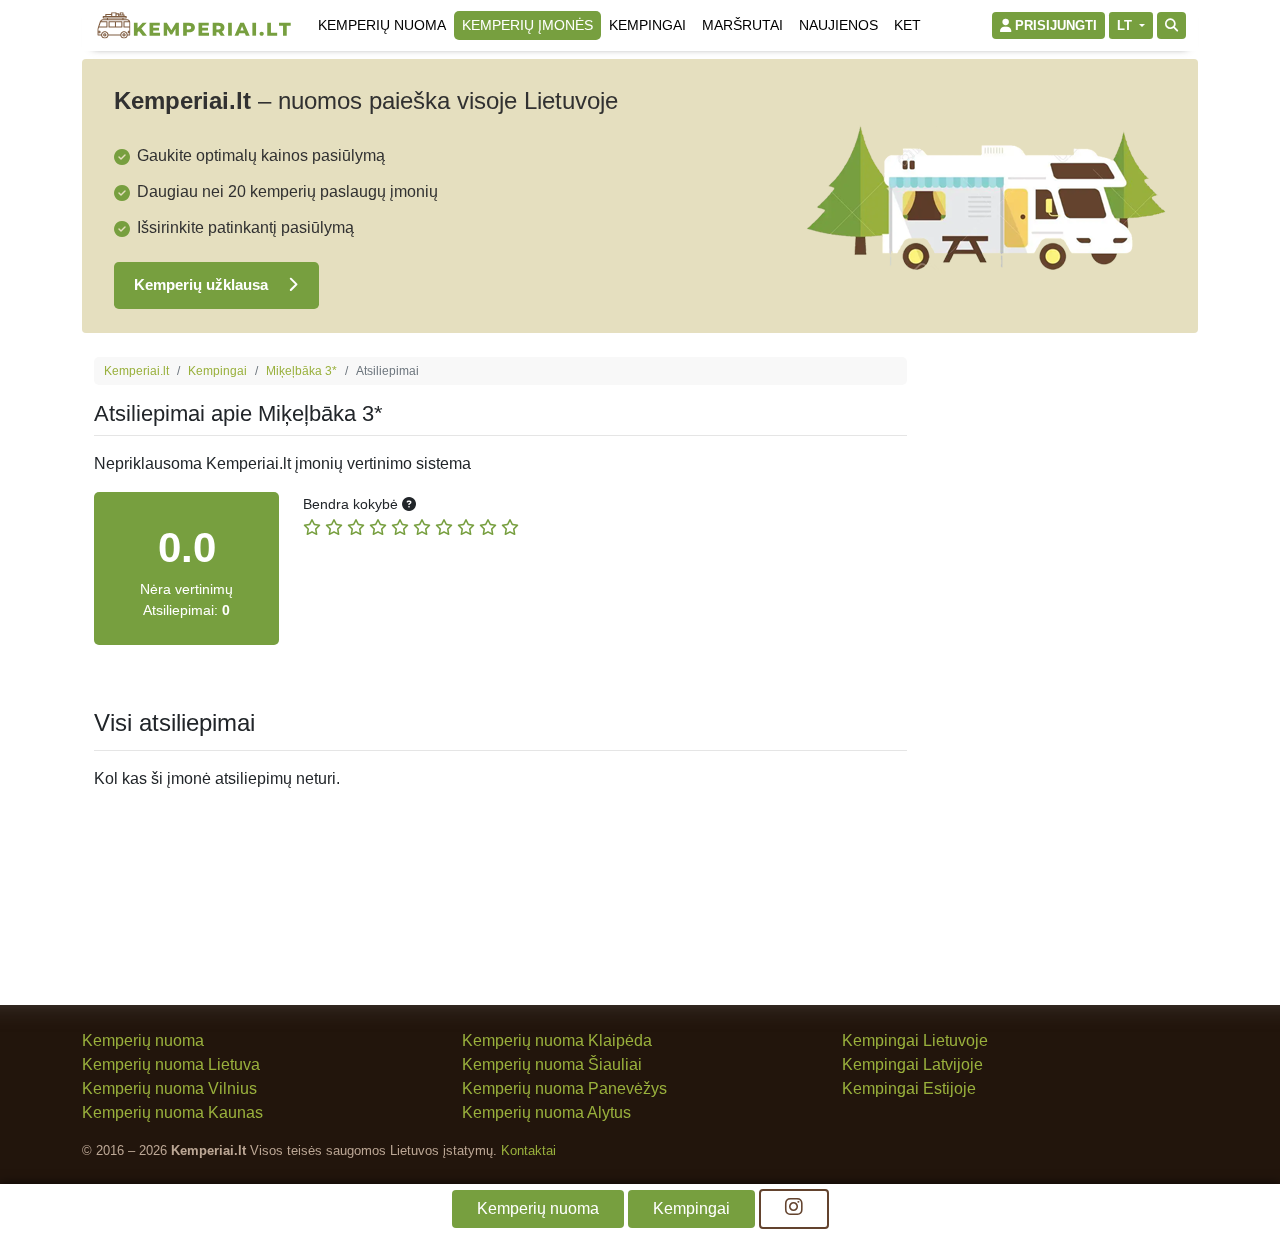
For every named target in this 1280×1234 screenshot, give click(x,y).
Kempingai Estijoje (909, 1088)
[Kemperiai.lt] (194, 25)
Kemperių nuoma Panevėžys (564, 1088)
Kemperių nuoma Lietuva (171, 1064)
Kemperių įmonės (527, 25)
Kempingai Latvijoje (912, 1064)
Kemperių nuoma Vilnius (169, 1088)
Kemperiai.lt (136, 371)
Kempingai (647, 25)
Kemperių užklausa (203, 284)
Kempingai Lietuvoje (915, 1040)
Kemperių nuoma (382, 25)
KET (907, 25)
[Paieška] (1171, 26)
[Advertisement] (1058, 657)
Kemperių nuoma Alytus (546, 1112)
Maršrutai (742, 25)
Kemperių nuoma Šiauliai (552, 1064)
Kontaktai (528, 1150)
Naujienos (838, 25)
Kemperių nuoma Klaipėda (557, 1040)
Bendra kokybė (352, 504)
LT (1126, 25)
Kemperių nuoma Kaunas (172, 1112)
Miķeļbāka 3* (301, 371)
